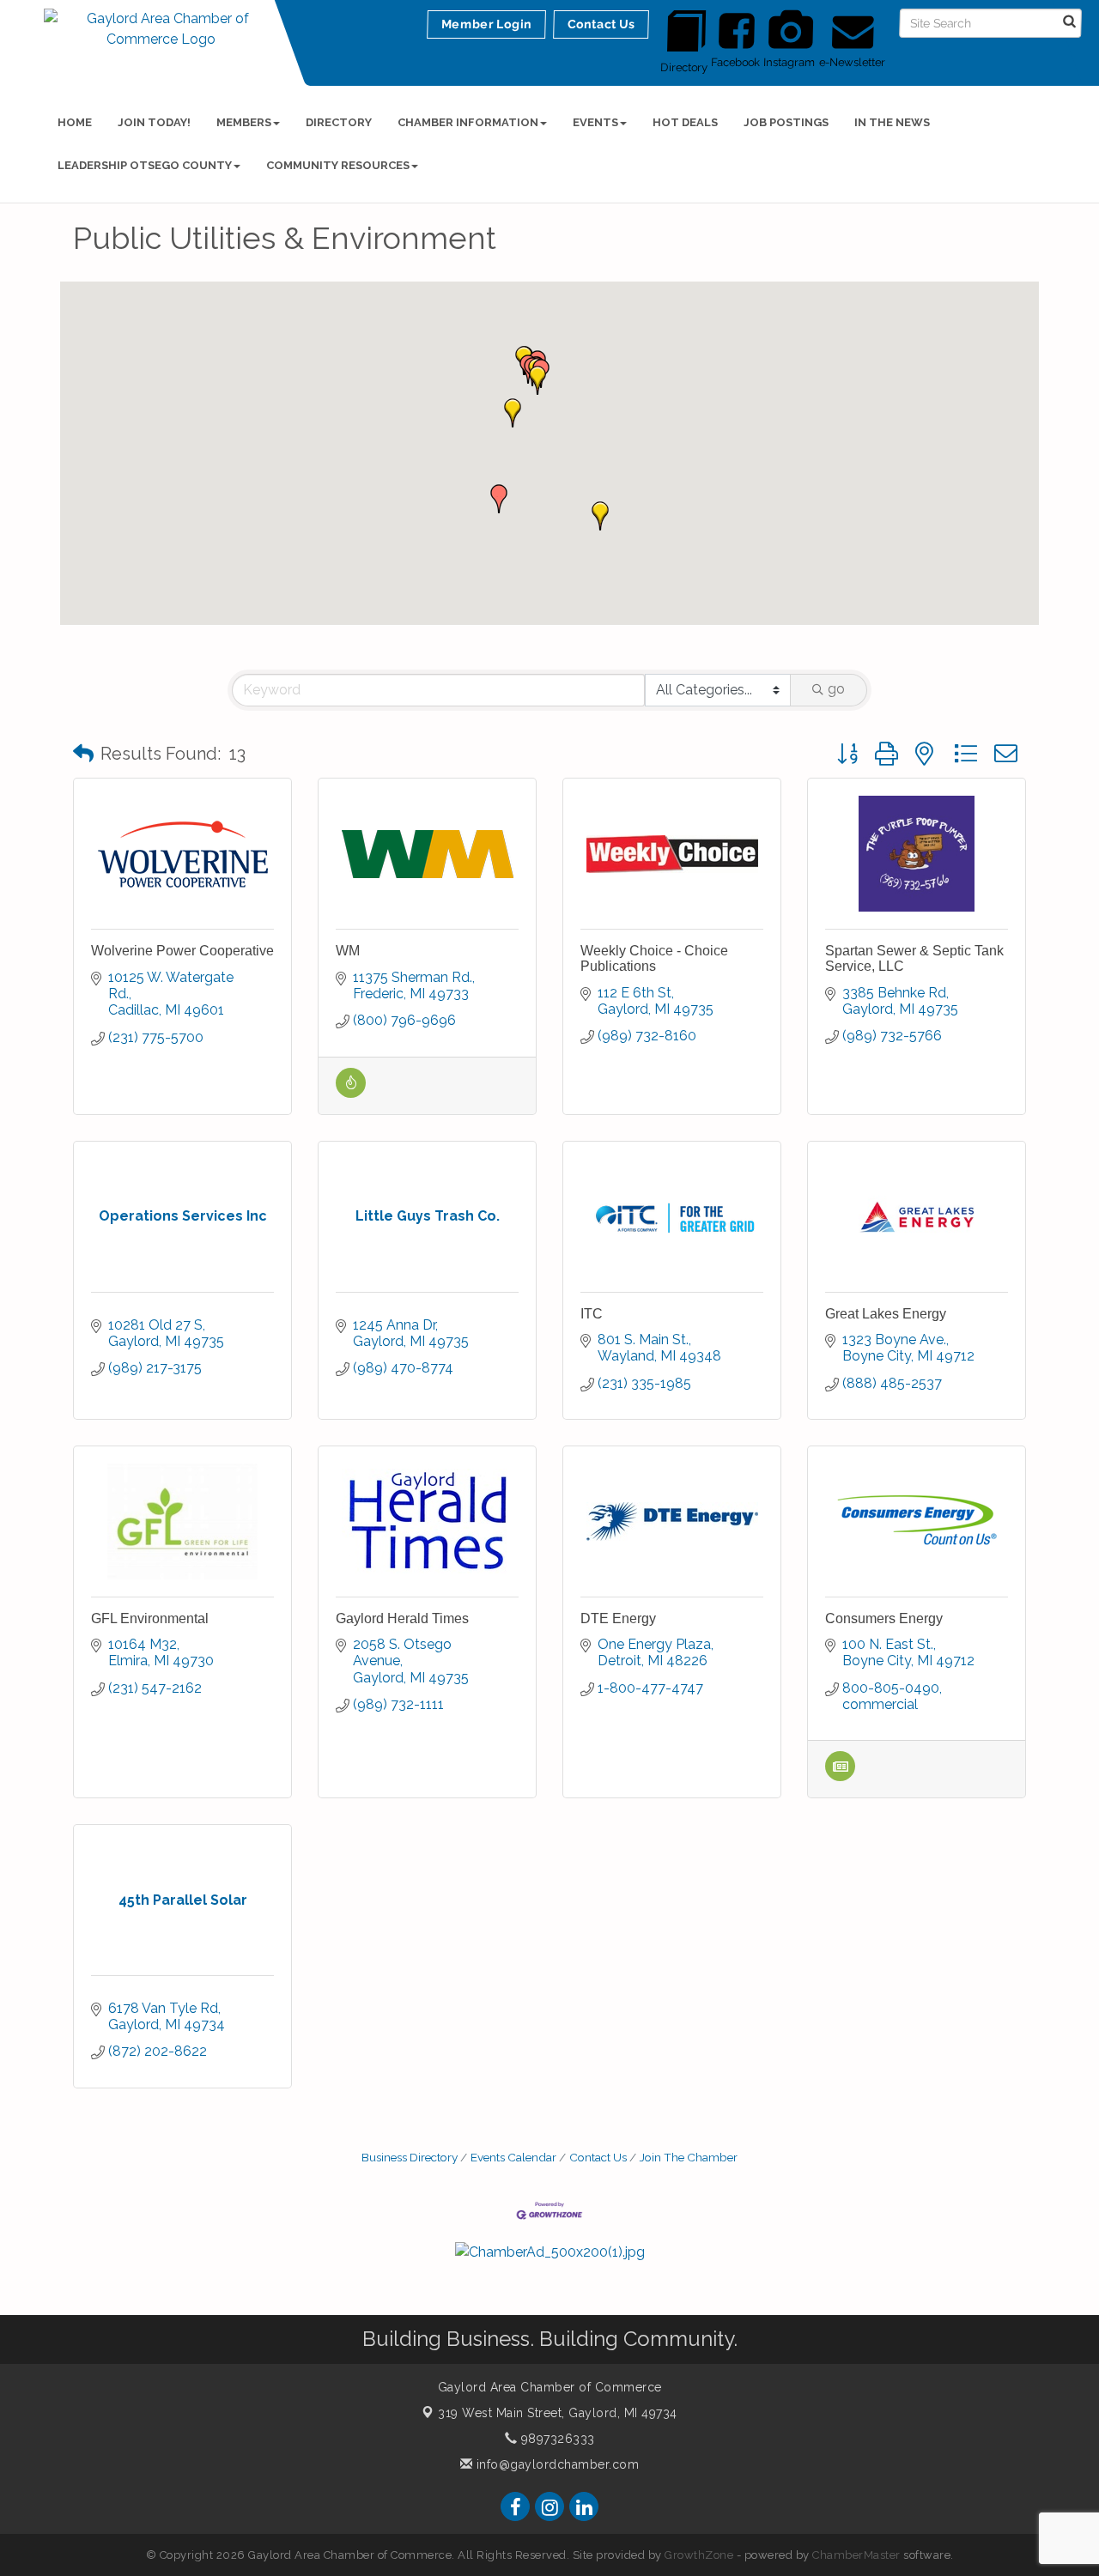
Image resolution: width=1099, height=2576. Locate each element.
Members (244, 122)
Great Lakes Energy (886, 1314)
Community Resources (338, 165)
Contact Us (598, 2157)
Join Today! (154, 122)
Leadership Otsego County (145, 165)
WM (348, 951)
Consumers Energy (884, 1618)
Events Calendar (513, 2157)
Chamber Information (468, 122)
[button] (499, 499)
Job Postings (786, 122)
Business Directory (410, 2157)
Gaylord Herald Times (402, 1618)
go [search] (836, 689)
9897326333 (556, 2439)
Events (595, 122)
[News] (840, 1776)
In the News (892, 122)
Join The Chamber (689, 2157)
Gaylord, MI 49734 (558, 2413)
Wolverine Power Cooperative (182, 951)
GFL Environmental (150, 1618)
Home (75, 122)
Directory (339, 122)
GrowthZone (699, 2555)
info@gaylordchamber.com (556, 2464)
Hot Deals (685, 122)
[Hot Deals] (351, 1093)
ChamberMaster (856, 2555)
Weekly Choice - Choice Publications (654, 958)
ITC (592, 1314)
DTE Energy (618, 1618)
